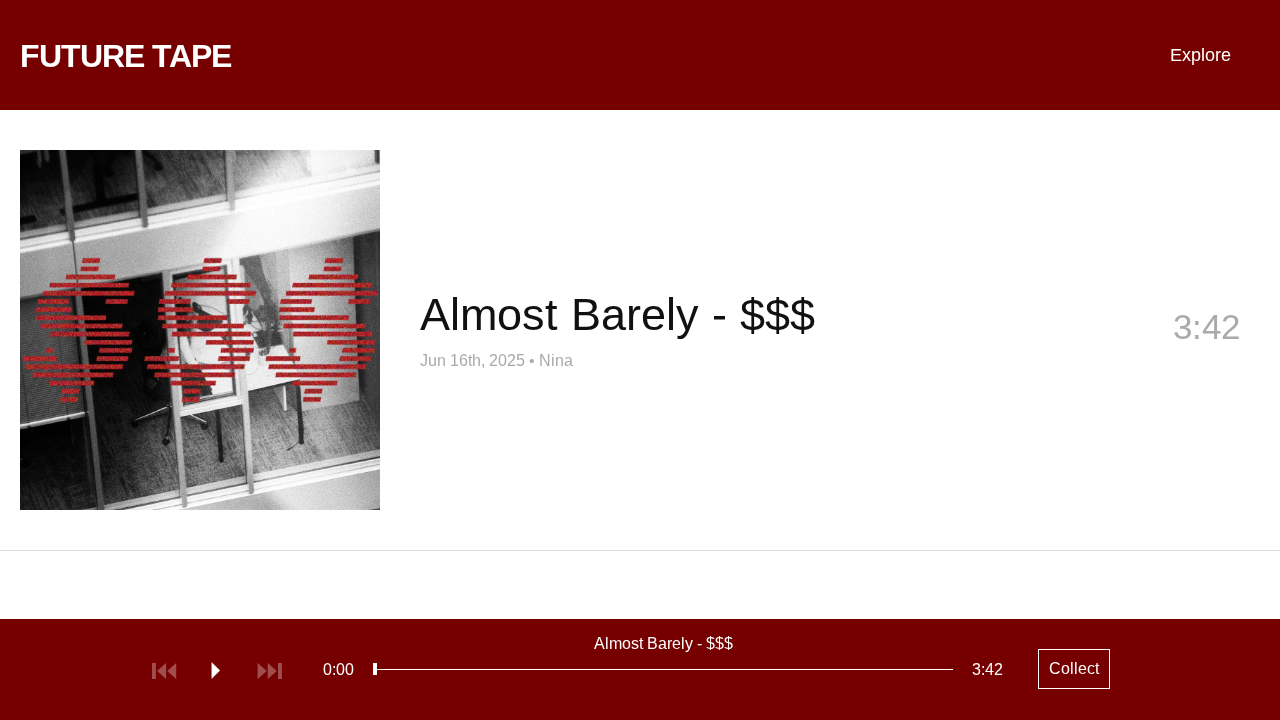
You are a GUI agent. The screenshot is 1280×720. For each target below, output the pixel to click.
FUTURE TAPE (125, 56)
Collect (1205, 359)
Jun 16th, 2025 (472, 360)
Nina (556, 360)
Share (1055, 359)
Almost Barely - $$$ (663, 643)
